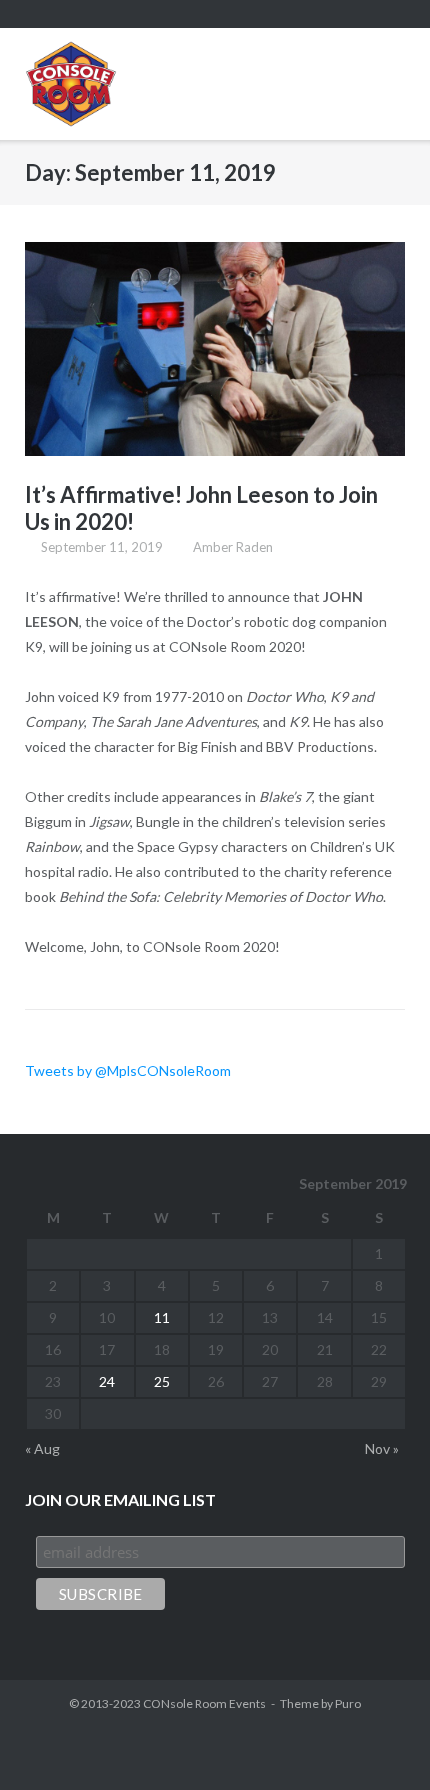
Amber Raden (233, 547)
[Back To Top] (379, 1740)
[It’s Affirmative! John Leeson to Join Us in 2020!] (215, 349)
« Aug (42, 1448)
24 (107, 1381)
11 (162, 1317)
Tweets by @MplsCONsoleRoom (128, 1070)
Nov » (382, 1448)
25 (162, 1381)
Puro (348, 1703)
